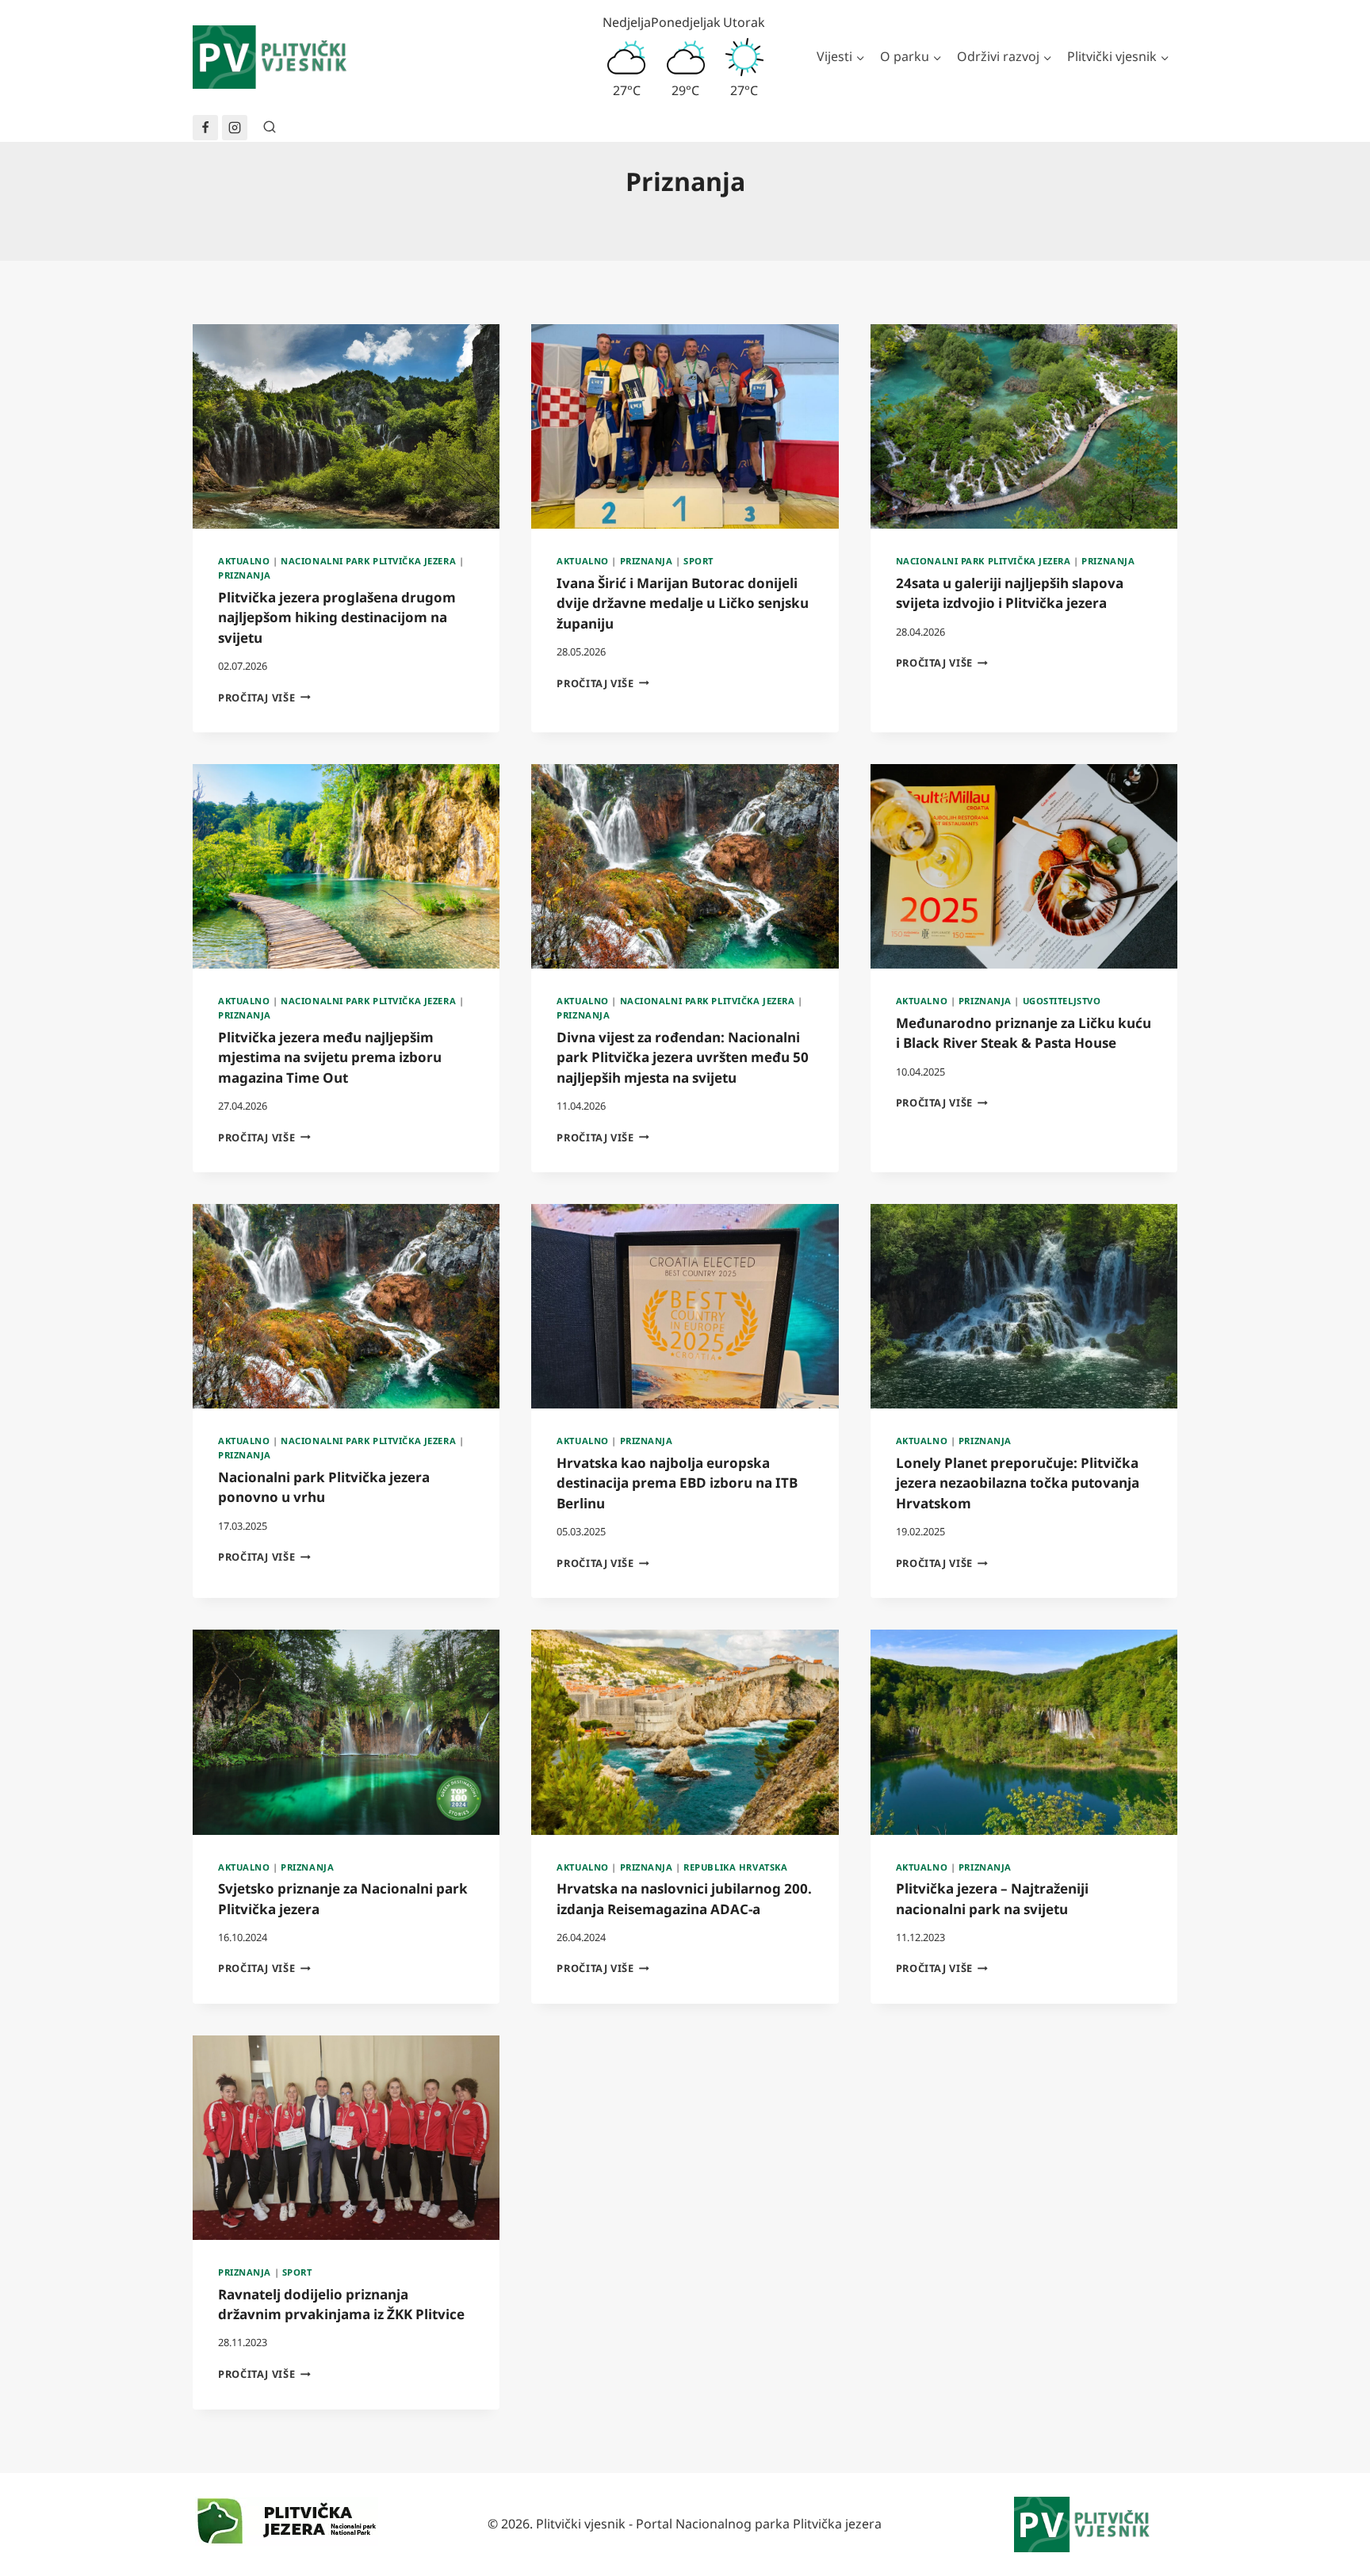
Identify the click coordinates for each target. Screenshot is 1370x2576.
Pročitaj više (264, 698)
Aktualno (244, 561)
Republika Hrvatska (735, 1867)
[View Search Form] (270, 128)
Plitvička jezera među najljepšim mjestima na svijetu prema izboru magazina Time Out (330, 1057)
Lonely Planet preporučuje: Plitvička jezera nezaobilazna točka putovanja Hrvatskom (1018, 1483)
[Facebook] (205, 128)
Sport (698, 561)
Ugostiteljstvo (1062, 1001)
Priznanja (245, 575)
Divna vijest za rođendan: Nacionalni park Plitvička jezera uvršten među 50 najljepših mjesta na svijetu (683, 1057)
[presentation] (346, 426)
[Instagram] (235, 128)
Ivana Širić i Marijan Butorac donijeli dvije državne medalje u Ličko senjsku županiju (683, 603)
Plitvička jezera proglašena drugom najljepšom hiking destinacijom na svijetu (337, 617)
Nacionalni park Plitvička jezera (368, 561)
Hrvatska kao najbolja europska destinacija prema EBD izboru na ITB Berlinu (677, 1483)
